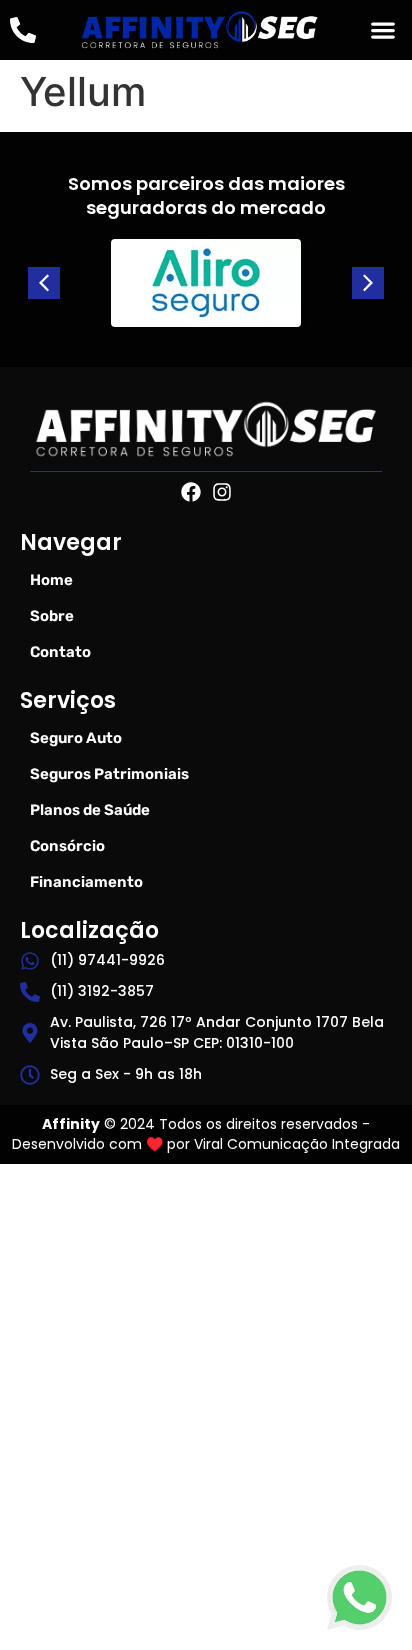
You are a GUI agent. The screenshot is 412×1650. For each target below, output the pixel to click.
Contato (60, 652)
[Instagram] (222, 492)
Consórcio (67, 846)
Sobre (52, 616)
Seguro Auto (76, 738)
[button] (382, 30)
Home (51, 580)
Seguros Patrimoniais (109, 774)
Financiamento (86, 882)
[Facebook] (191, 492)
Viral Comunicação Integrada (297, 1144)
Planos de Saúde (90, 810)
